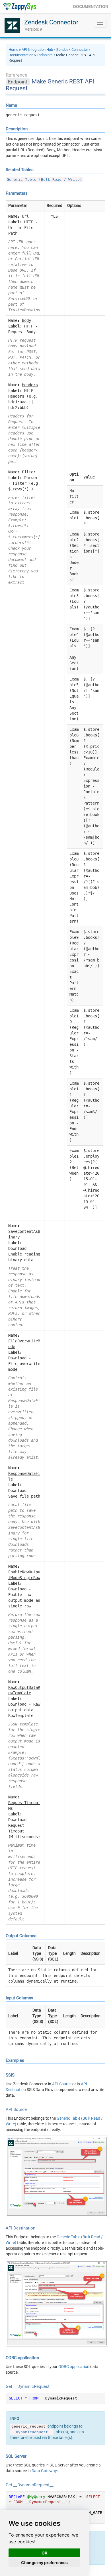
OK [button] (45, 2553)
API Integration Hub (37, 50)
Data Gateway (44, 2471)
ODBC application (74, 2367)
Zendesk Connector (51, 22)
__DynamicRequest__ (32, 2432)
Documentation (21, 55)
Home (13, 50)
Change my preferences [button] (44, 2563)
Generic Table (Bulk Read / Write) (44, 179)
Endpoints (45, 55)
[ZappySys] (19, 7)
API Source (62, 2084)
